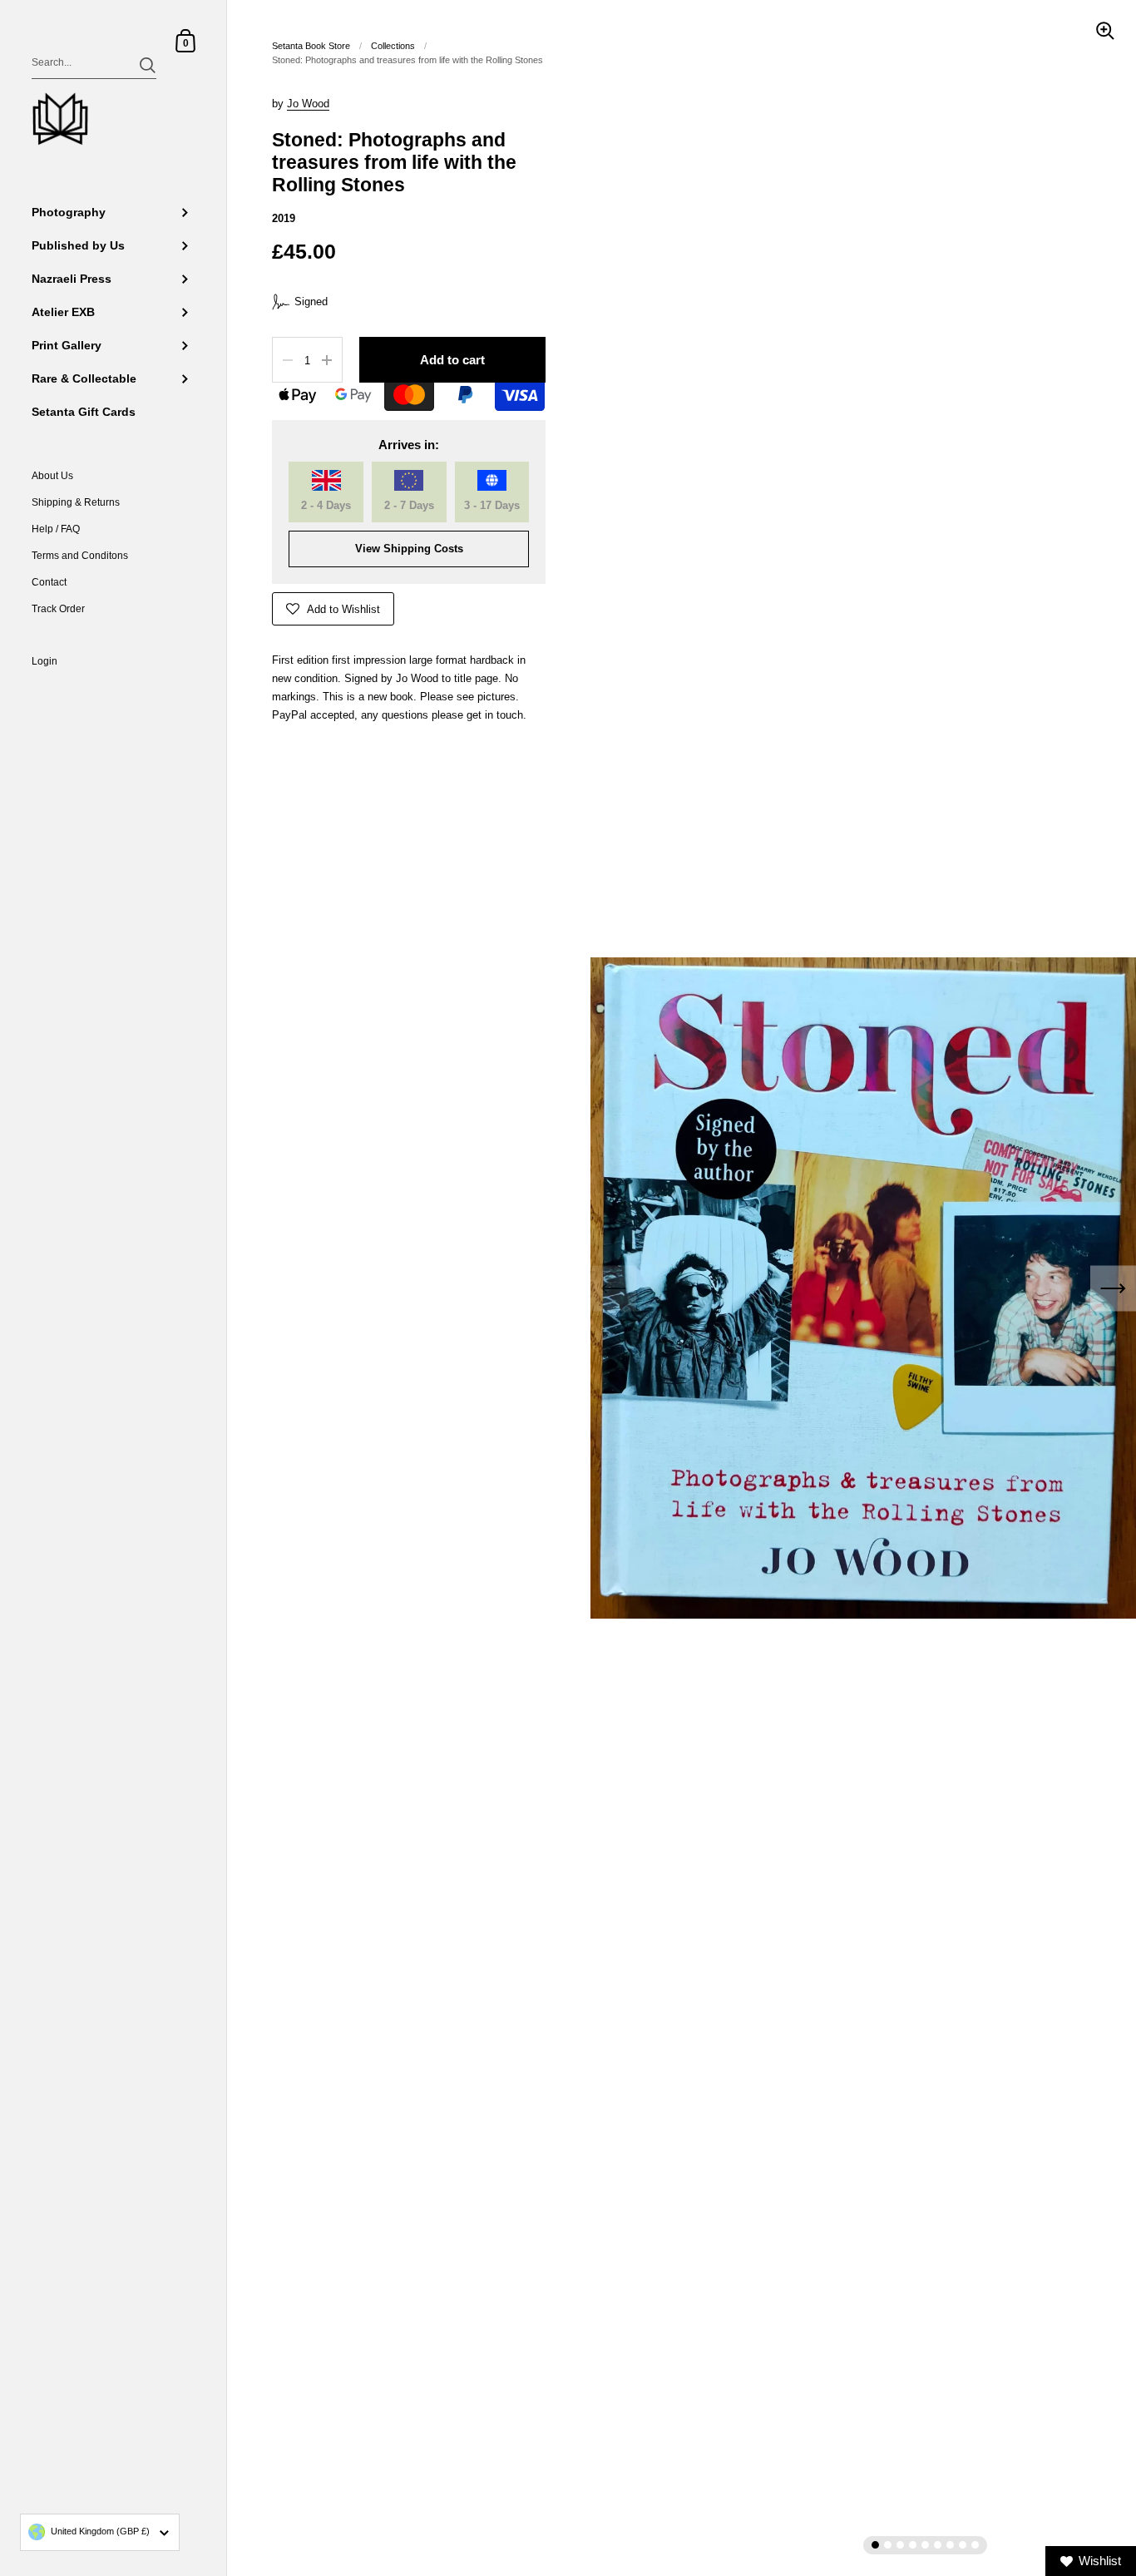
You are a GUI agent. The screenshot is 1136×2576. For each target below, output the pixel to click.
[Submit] (148, 65)
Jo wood (308, 104)
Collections (393, 46)
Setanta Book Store (311, 46)
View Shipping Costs (409, 549)
